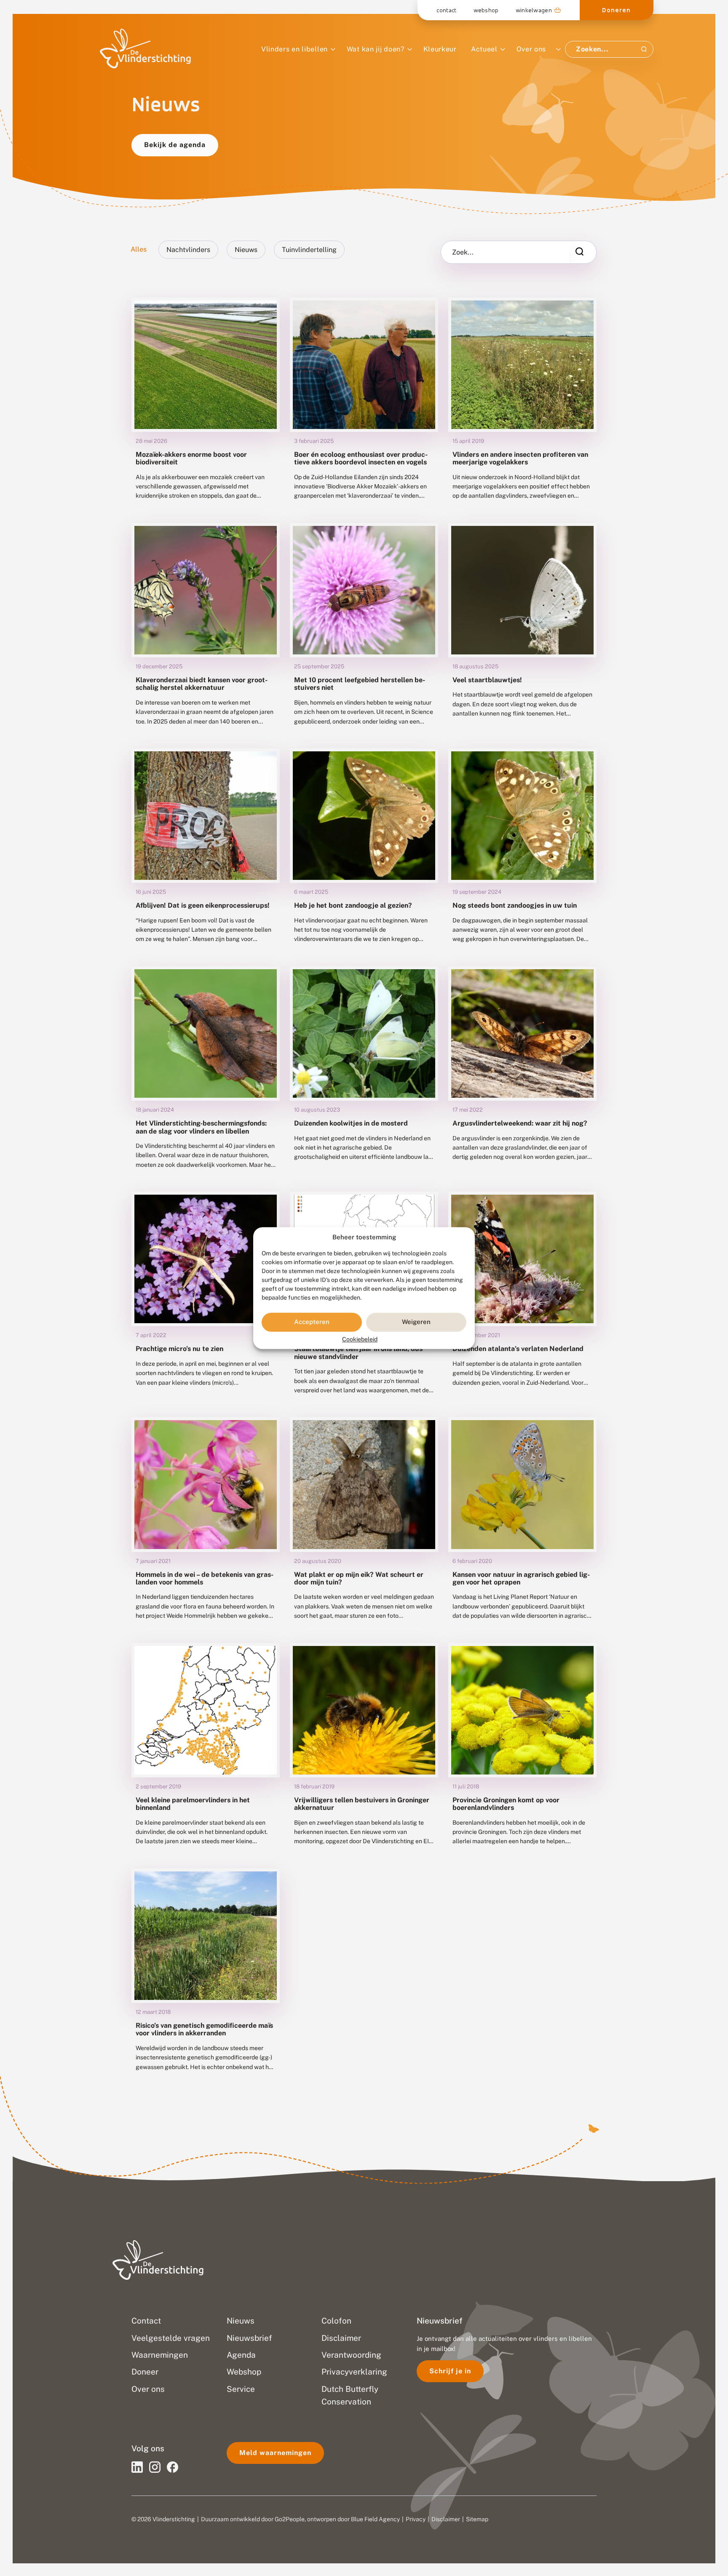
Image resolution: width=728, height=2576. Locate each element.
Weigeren (416, 1322)
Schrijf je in (450, 2371)
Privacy (416, 2519)
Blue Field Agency (375, 2519)
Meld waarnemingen (275, 2453)
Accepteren (312, 1322)
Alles (139, 249)
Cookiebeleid (360, 1339)
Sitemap (477, 2519)
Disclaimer (446, 2519)
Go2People (290, 2519)
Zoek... (463, 252)
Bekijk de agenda (175, 145)
